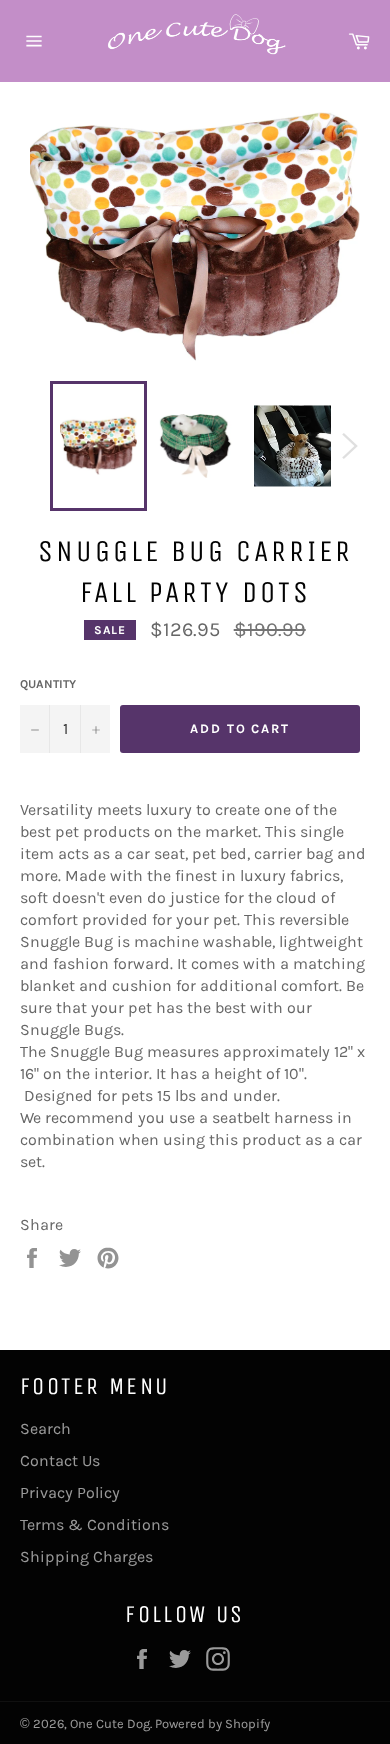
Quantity (48, 684)
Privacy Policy (70, 1492)
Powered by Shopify (212, 1723)
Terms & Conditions (94, 1524)
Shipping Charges (86, 1556)
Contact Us (60, 1460)
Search (45, 1428)
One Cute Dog (110, 1723)
